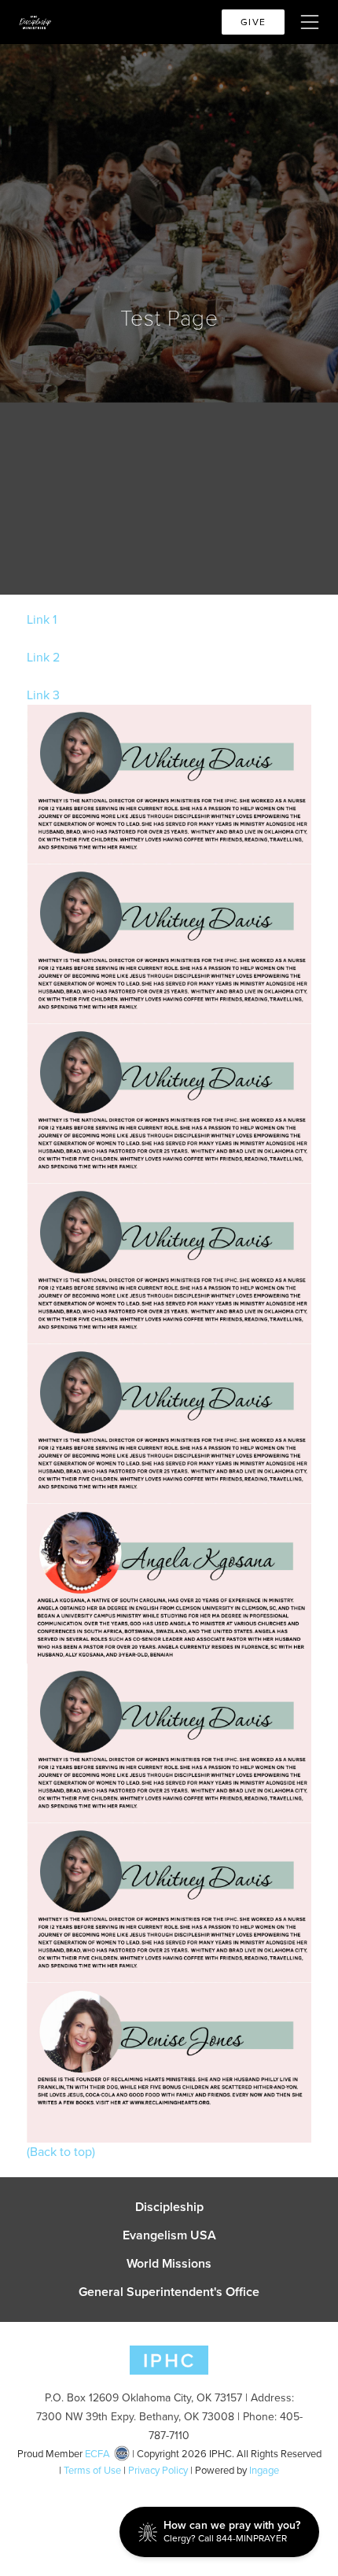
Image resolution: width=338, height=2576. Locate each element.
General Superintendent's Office (169, 2292)
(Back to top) (61, 2152)
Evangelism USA (169, 2235)
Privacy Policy (158, 2470)
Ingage (264, 2470)
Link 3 (43, 695)
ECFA (97, 2454)
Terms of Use (92, 2470)
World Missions (169, 2264)
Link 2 (43, 657)
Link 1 (42, 619)
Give (253, 22)
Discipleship (169, 2207)
